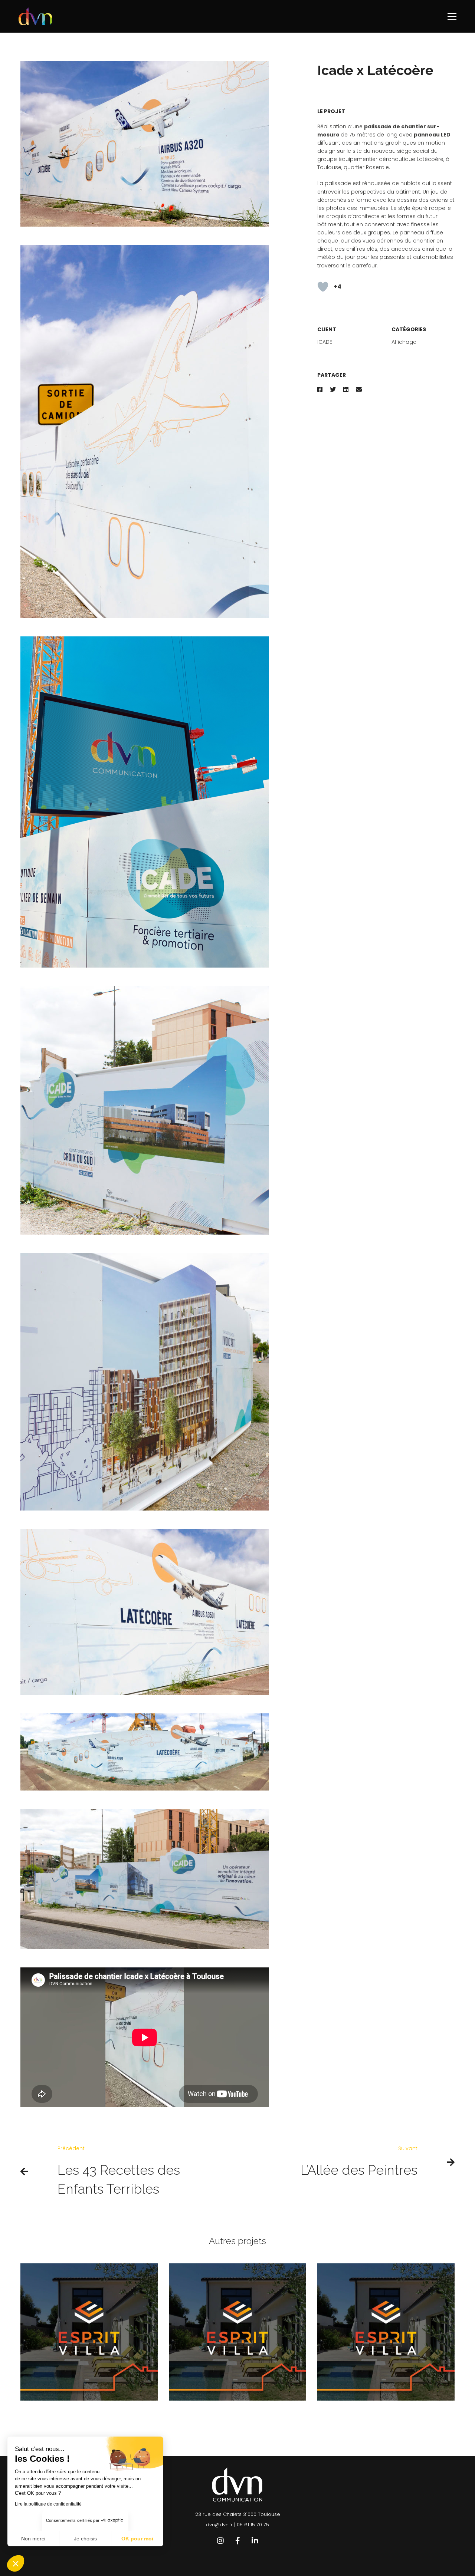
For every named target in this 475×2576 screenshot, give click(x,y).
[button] (16, 2563)
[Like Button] (323, 287)
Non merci (33, 2539)
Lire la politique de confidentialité (48, 2504)
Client (327, 329)
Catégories (409, 329)
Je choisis (85, 2539)
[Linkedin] (346, 390)
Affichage (404, 342)
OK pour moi (137, 2539)
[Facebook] (320, 390)
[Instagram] (220, 2541)
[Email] (359, 390)
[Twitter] (333, 390)
